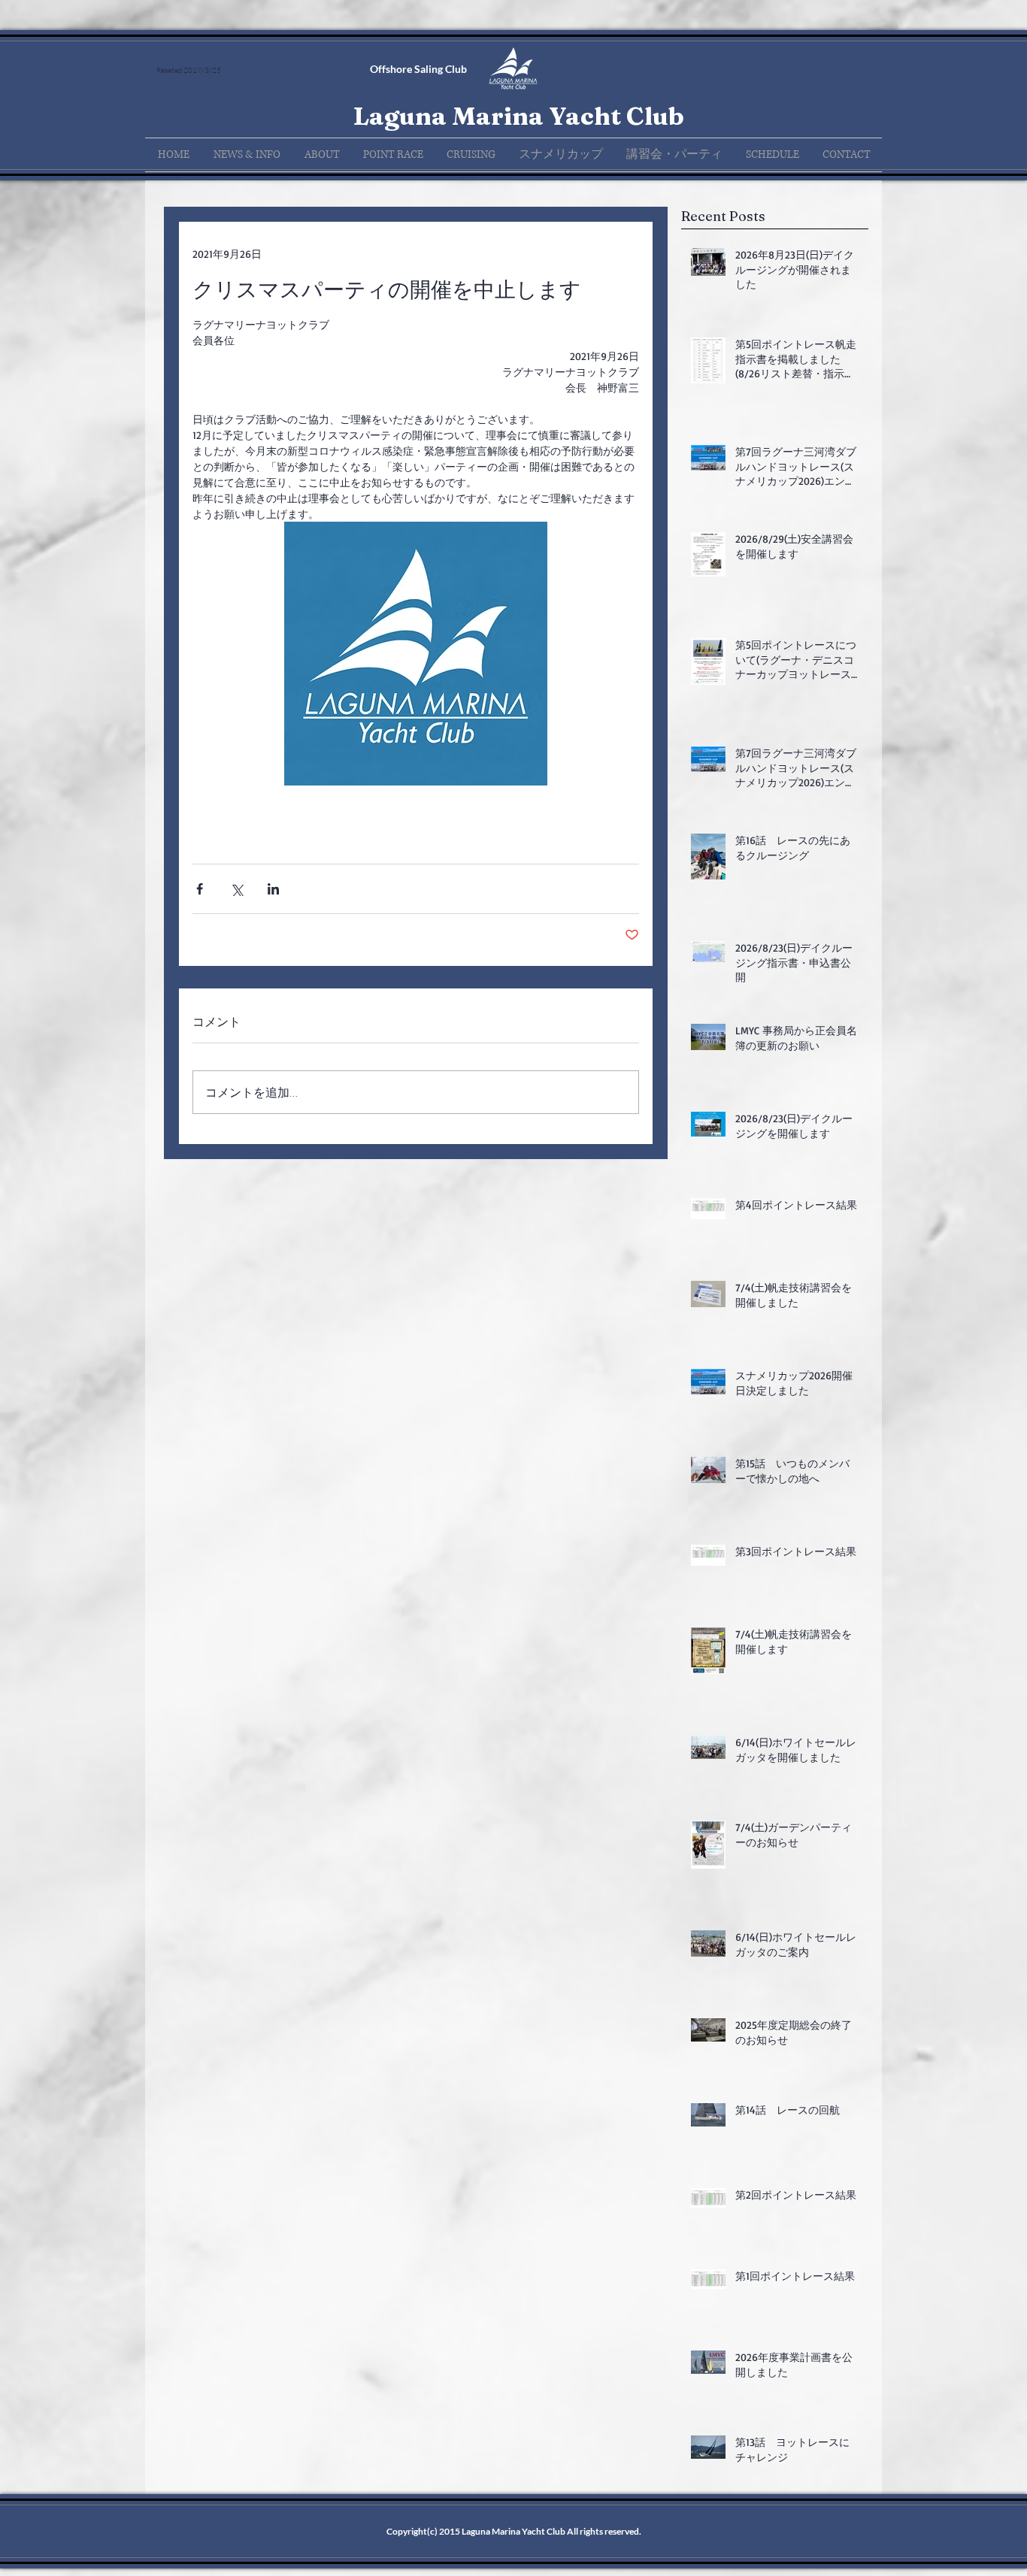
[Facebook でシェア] (200, 889)
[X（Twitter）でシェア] (236, 889)
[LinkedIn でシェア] (273, 889)
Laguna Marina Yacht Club (518, 116)
